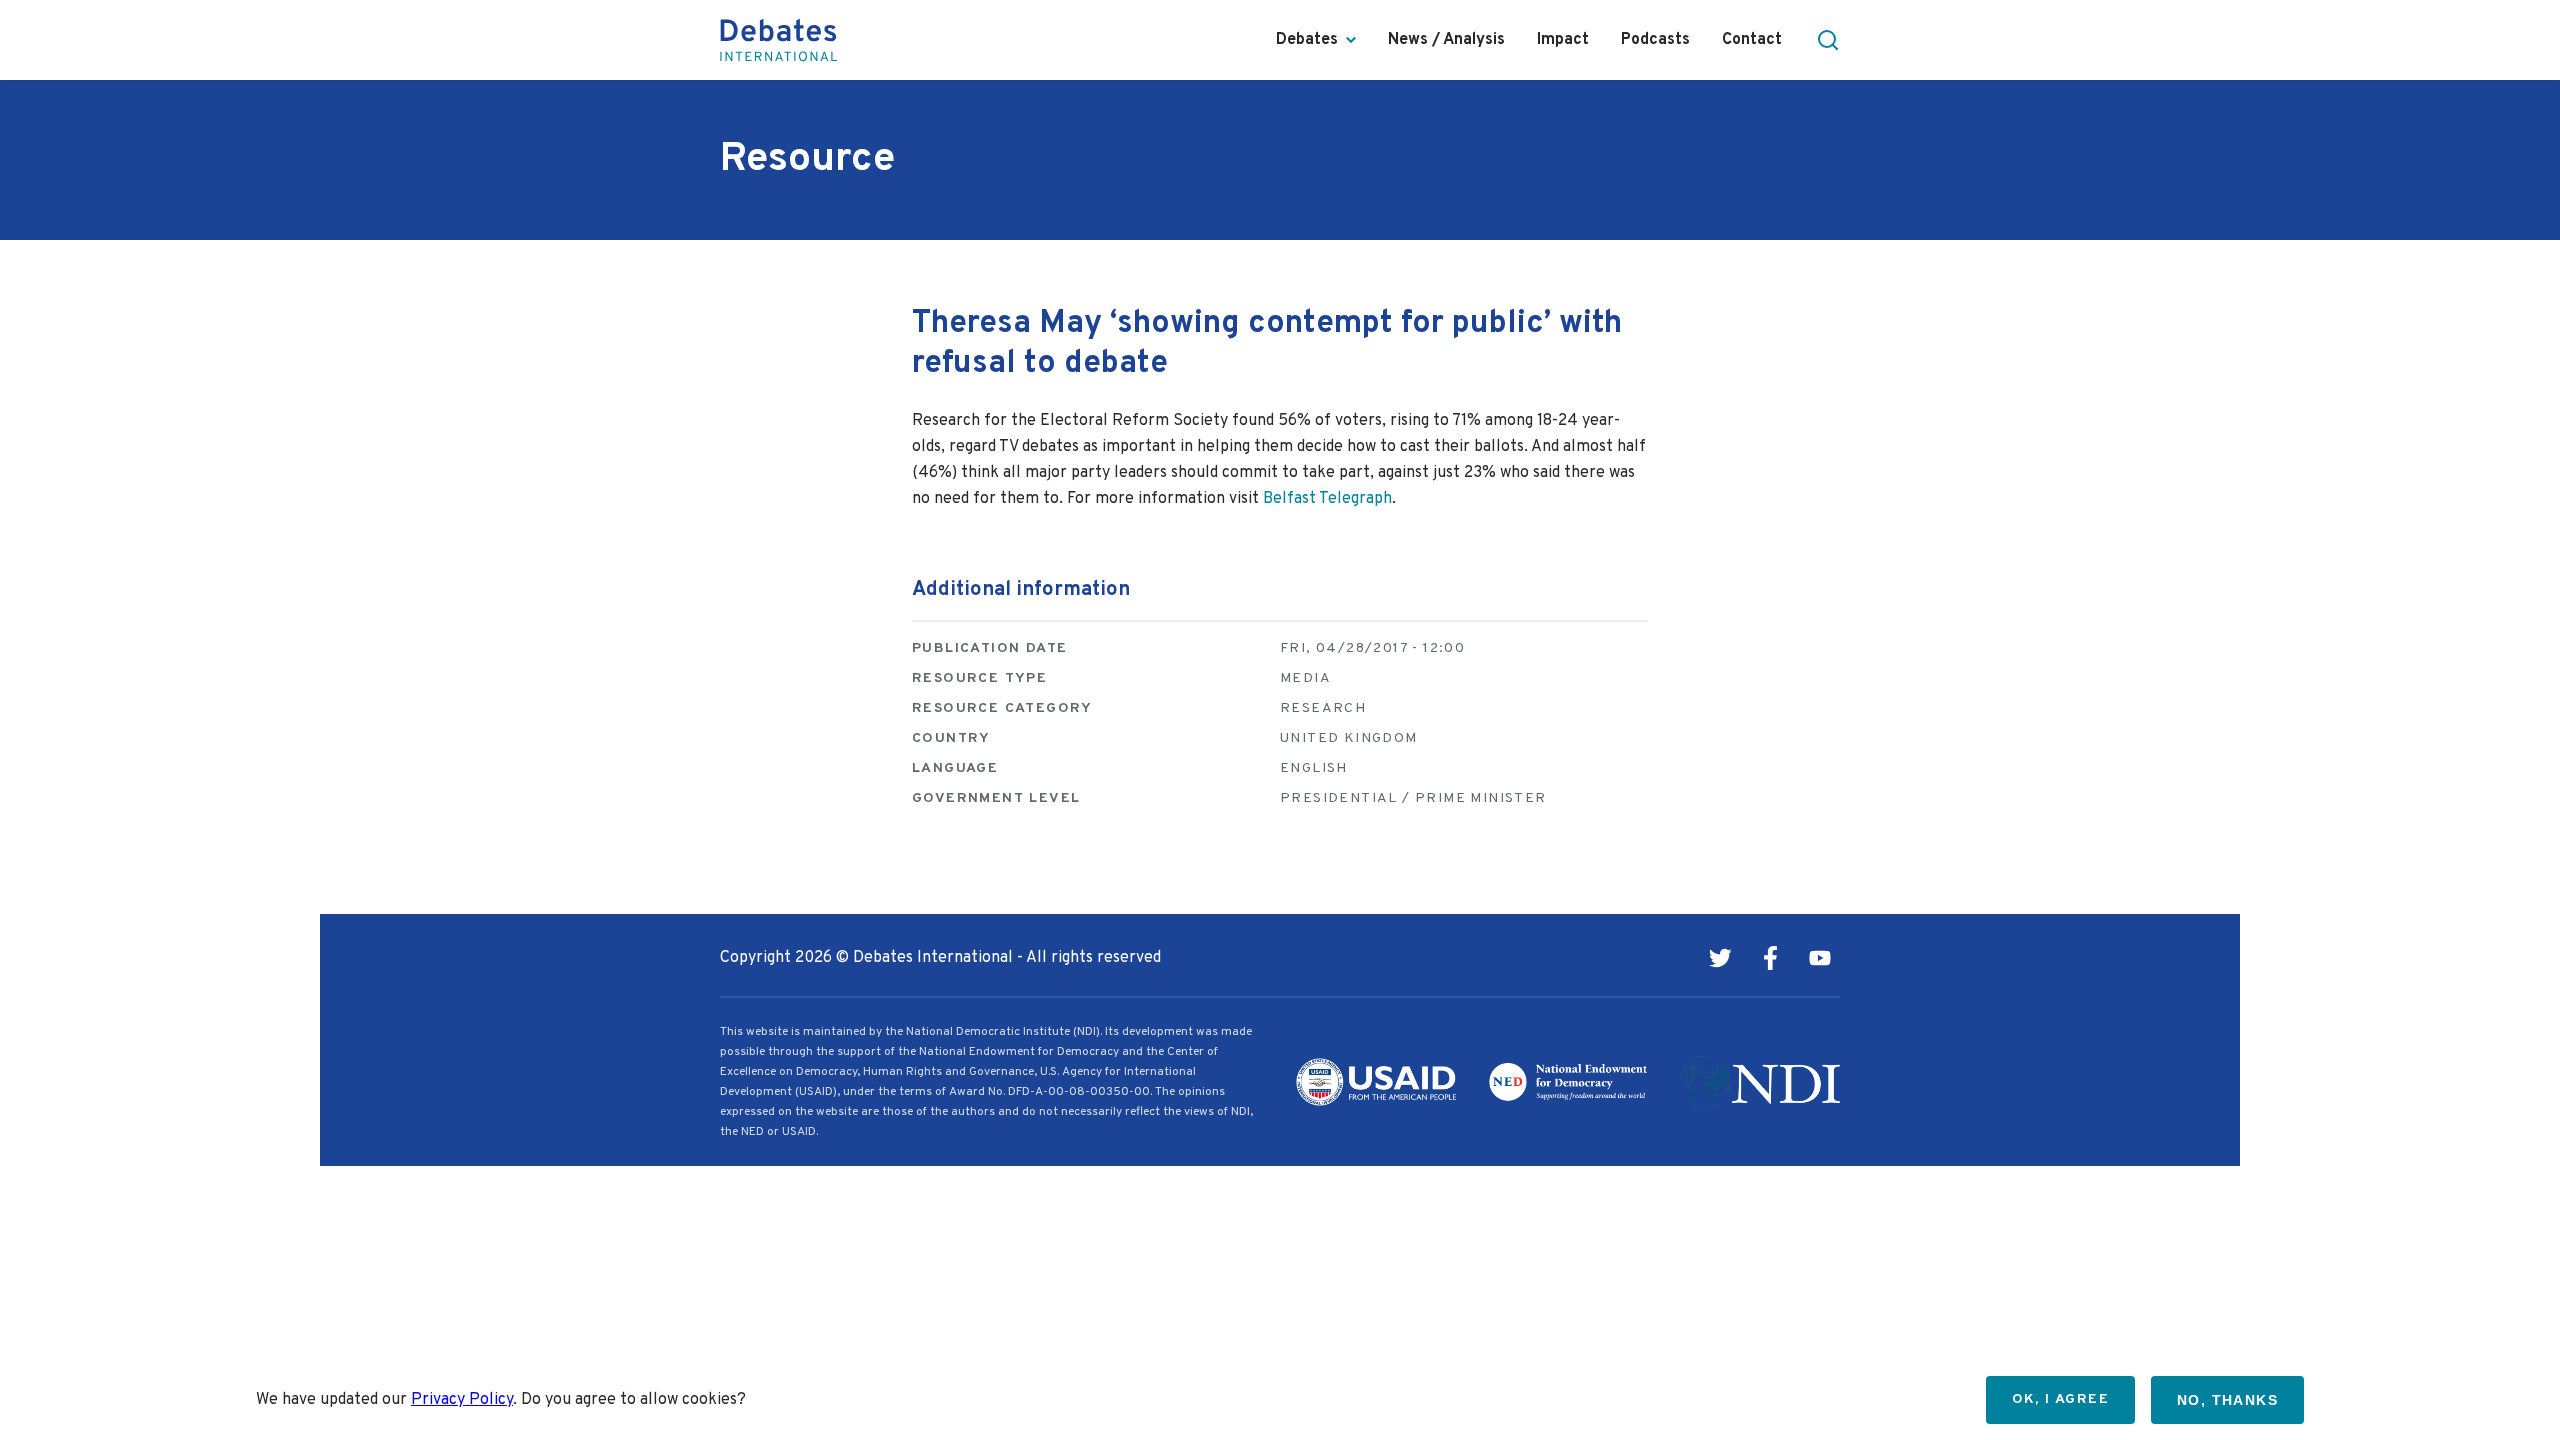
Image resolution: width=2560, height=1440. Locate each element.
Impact (1563, 40)
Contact (1752, 40)
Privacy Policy (462, 1400)
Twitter (1720, 958)
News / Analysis (1446, 40)
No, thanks (2227, 1400)
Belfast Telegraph (1327, 499)
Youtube (1820, 958)
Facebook (1770, 958)
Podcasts (1655, 40)
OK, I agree (2060, 1399)
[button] (1828, 40)
